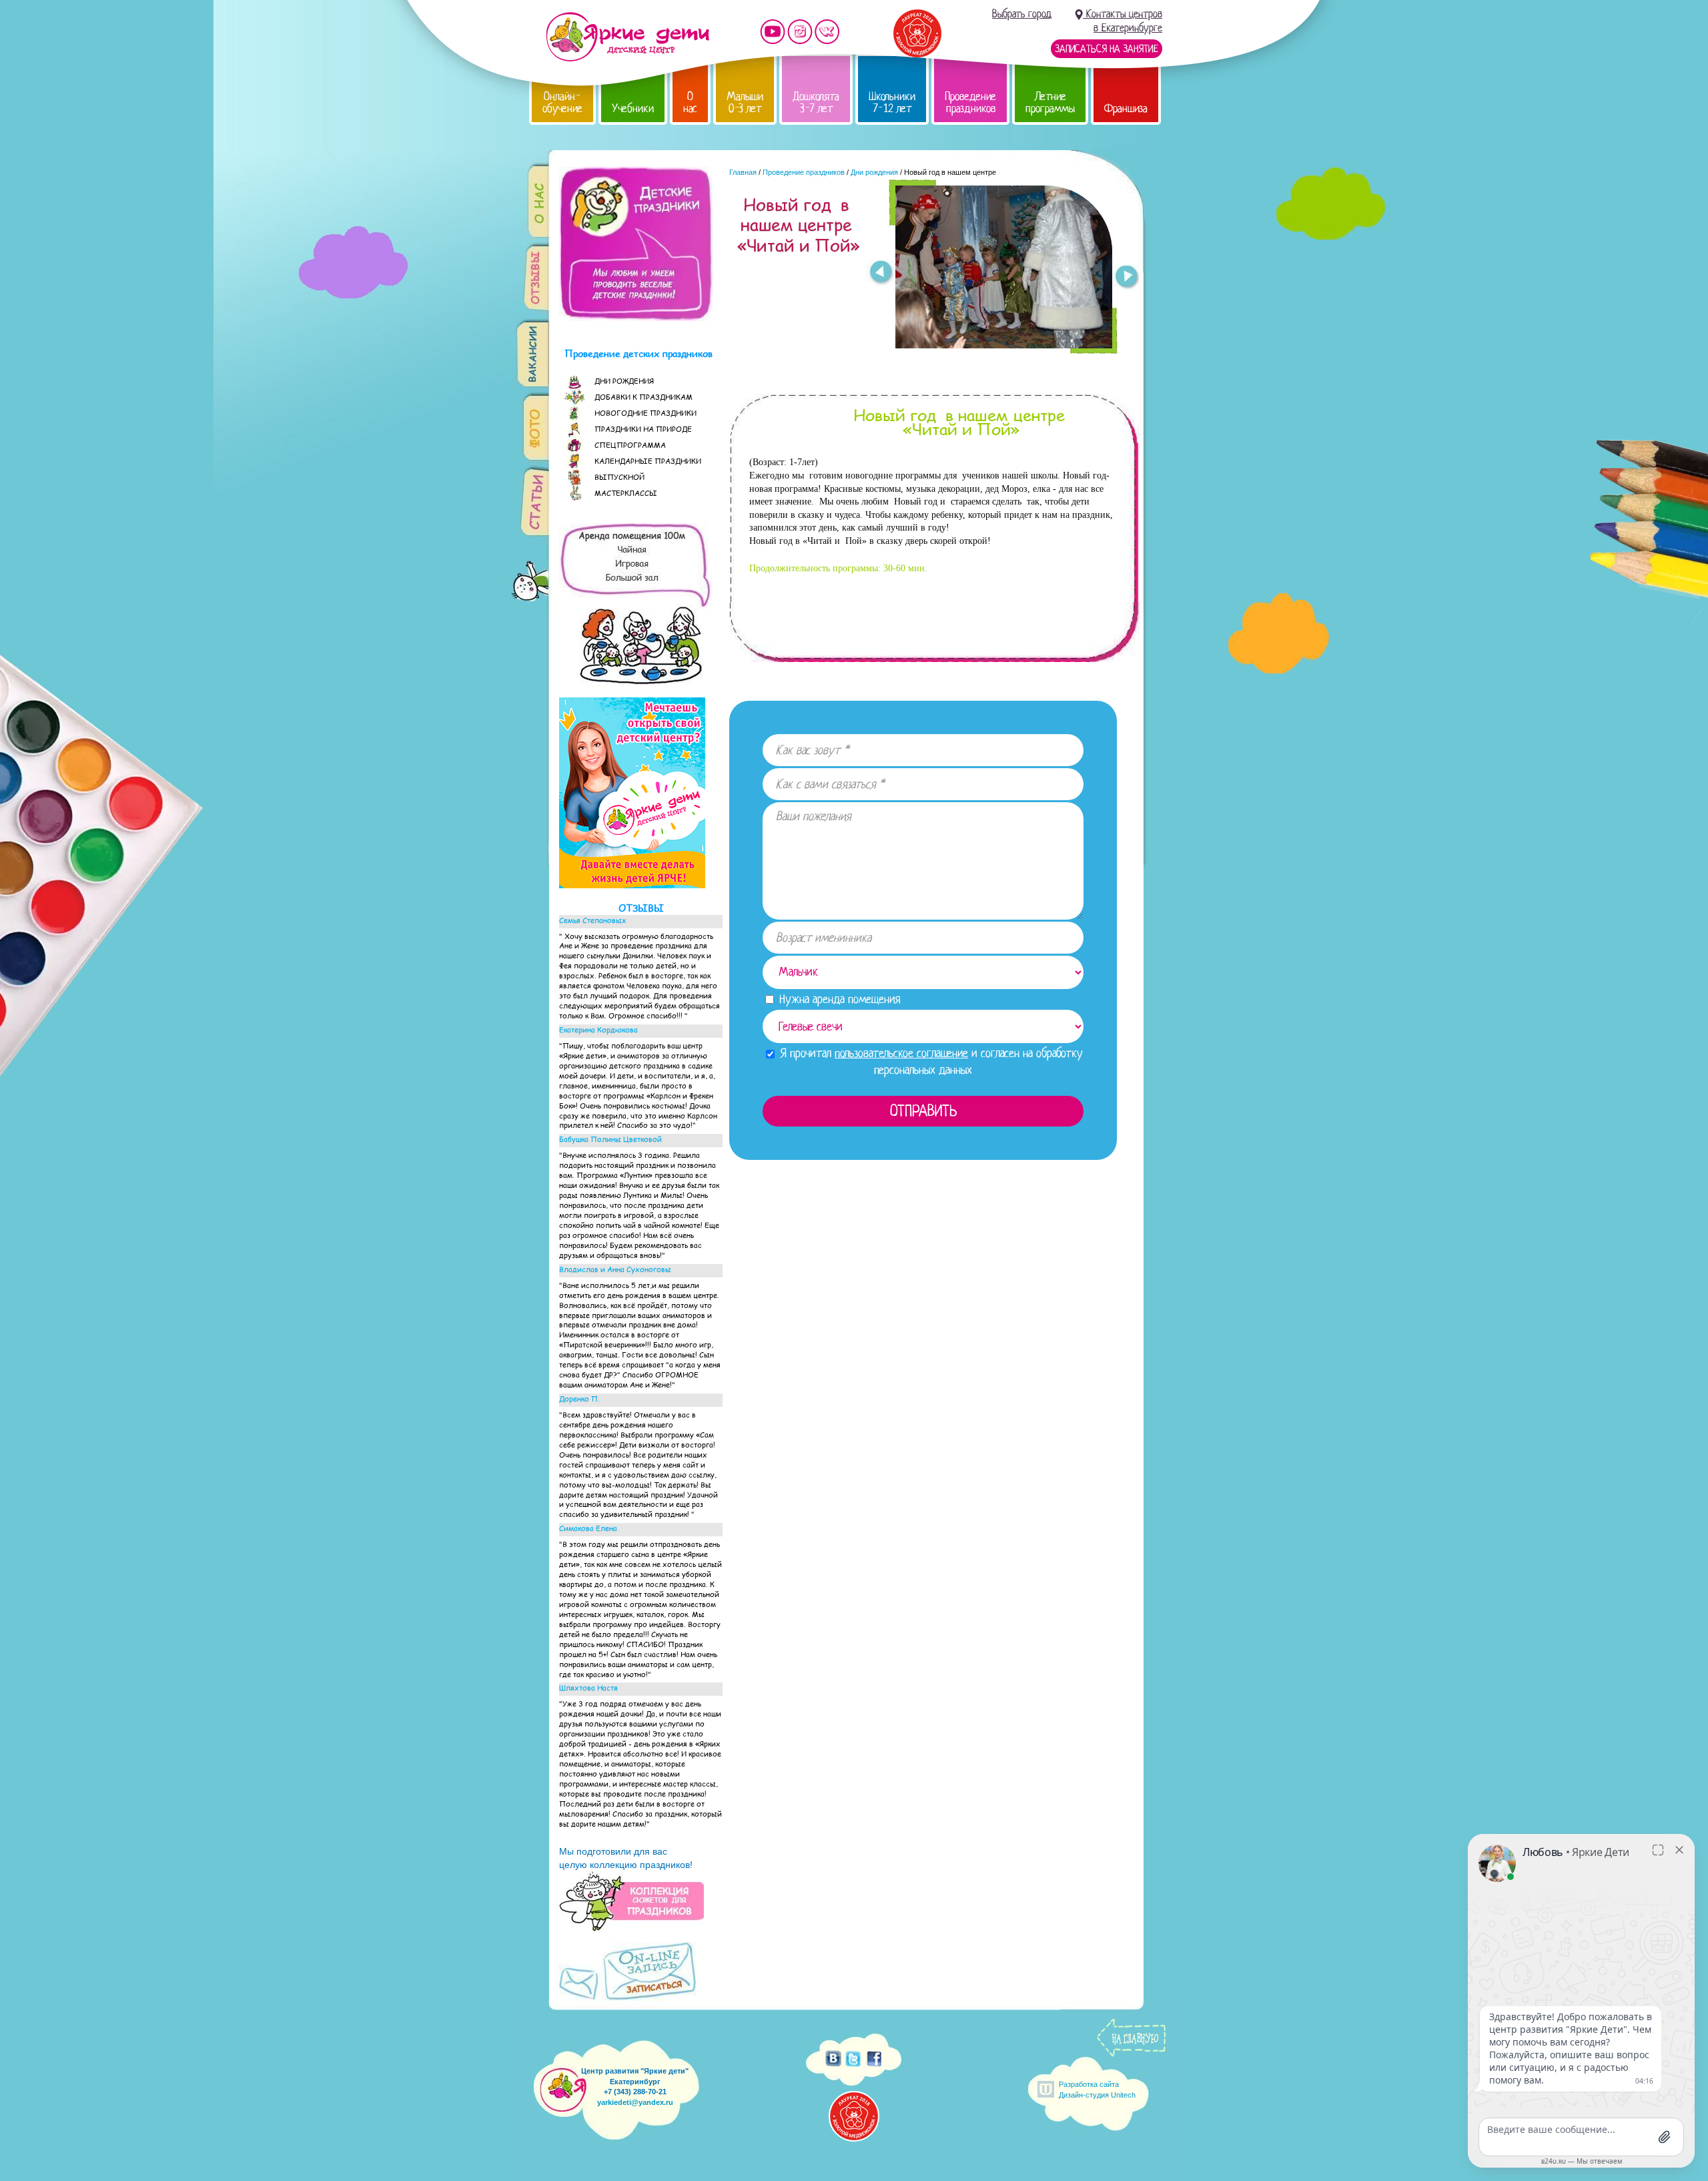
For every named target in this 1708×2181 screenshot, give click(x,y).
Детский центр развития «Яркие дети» (627, 37)
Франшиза (1126, 108)
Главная (743, 172)
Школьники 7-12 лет (892, 102)
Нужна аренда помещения (838, 999)
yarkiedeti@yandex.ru (635, 2102)
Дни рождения (874, 172)
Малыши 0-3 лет (745, 102)
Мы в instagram (800, 32)
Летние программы (1050, 102)
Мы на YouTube (773, 32)
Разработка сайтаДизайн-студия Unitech (1097, 2089)
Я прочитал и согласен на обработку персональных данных (930, 1061)
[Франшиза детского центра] (632, 885)
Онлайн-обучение (562, 102)
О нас (690, 102)
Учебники (633, 108)
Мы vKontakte (827, 32)
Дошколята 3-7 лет (816, 102)
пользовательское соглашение (901, 1053)
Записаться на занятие (1107, 49)
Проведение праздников (970, 102)
